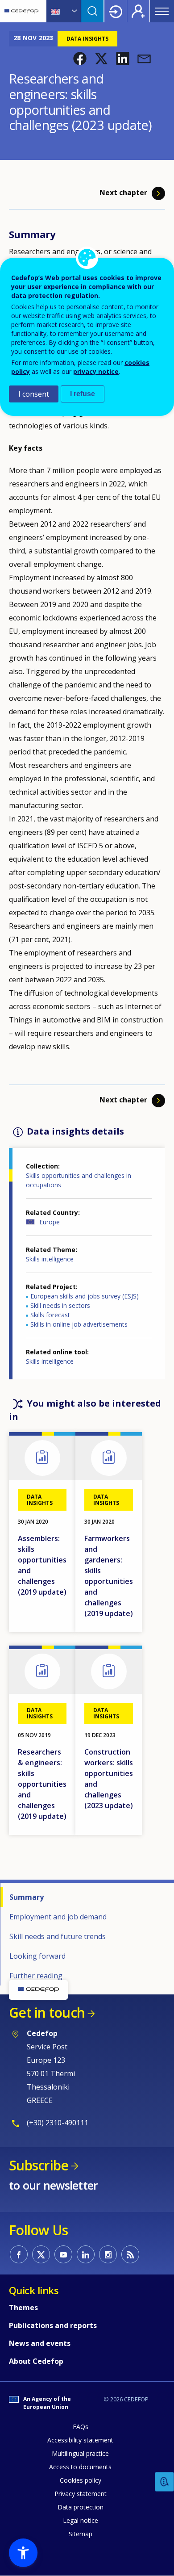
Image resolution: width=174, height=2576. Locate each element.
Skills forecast (50, 1315)
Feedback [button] (165, 2482)
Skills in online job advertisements (79, 1324)
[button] (80, 59)
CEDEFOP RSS (130, 2254)
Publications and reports (53, 2325)
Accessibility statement (80, 2440)
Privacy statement (81, 2494)
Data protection (81, 2507)
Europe (50, 1222)
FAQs (81, 2427)
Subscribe (39, 2165)
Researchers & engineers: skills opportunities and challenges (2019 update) (42, 1784)
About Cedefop (36, 2361)
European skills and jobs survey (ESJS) (85, 1296)
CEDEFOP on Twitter (41, 2254)
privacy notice (96, 371)
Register (138, 11)
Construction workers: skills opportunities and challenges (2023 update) (109, 1779)
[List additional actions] (74, 11)
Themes (23, 2308)
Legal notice (81, 2520)
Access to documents (80, 2467)
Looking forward (37, 1956)
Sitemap (81, 2534)
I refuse (83, 394)
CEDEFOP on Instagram (108, 2254)
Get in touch (47, 2013)
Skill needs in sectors (60, 1305)
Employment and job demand (58, 1917)
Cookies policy (81, 2480)
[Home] (21, 11)
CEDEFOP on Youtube (63, 2254)
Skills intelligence (50, 1259)
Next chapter (123, 193)
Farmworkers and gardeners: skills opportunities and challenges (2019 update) (109, 1576)
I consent (34, 394)
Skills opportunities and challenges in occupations (79, 1180)
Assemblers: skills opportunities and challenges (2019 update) (42, 1565)
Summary (27, 1897)
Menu (162, 11)
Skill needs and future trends (58, 1936)
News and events (40, 2343)
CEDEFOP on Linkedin (86, 2254)
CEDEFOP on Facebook (19, 2254)
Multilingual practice (80, 2453)
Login (116, 11)
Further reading (36, 1976)
